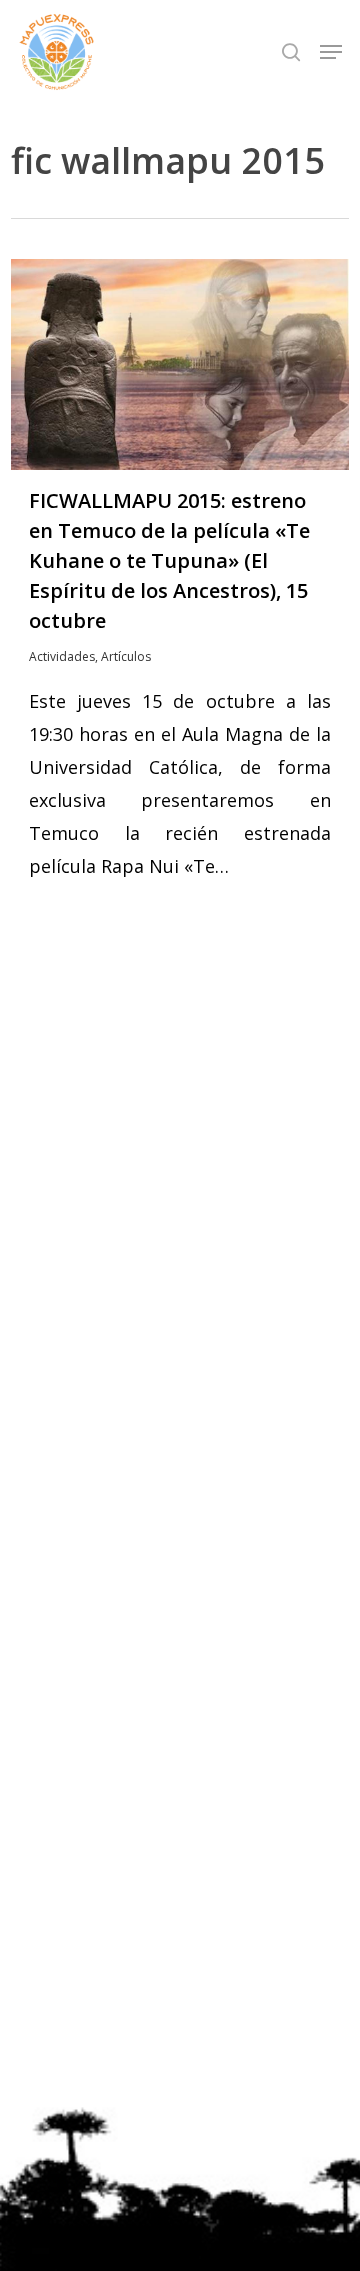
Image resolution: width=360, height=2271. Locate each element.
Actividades (62, 656)
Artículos (126, 656)
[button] (331, 52)
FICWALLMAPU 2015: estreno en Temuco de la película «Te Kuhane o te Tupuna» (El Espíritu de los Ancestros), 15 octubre (169, 560)
